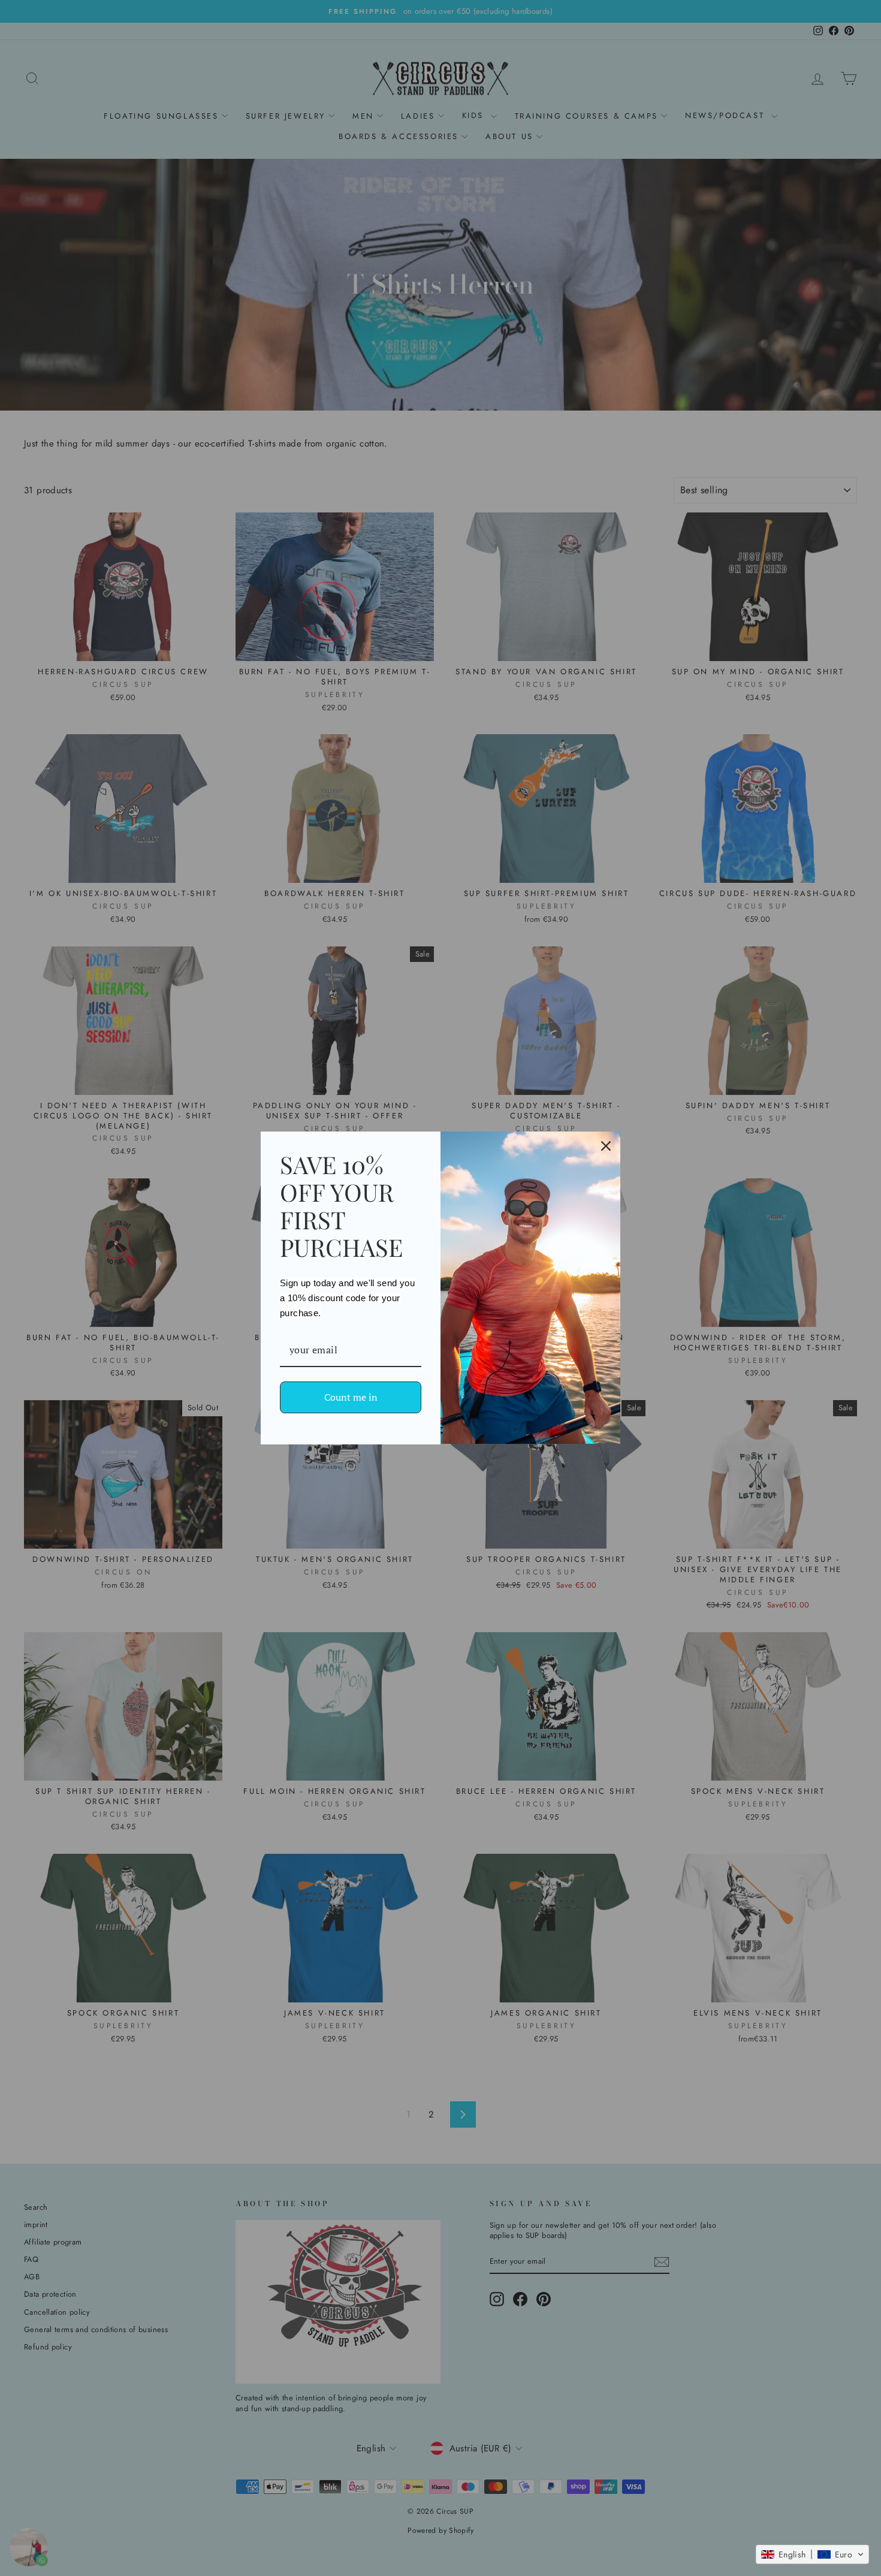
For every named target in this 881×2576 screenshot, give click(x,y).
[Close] (606, 1146)
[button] (812, 2554)
